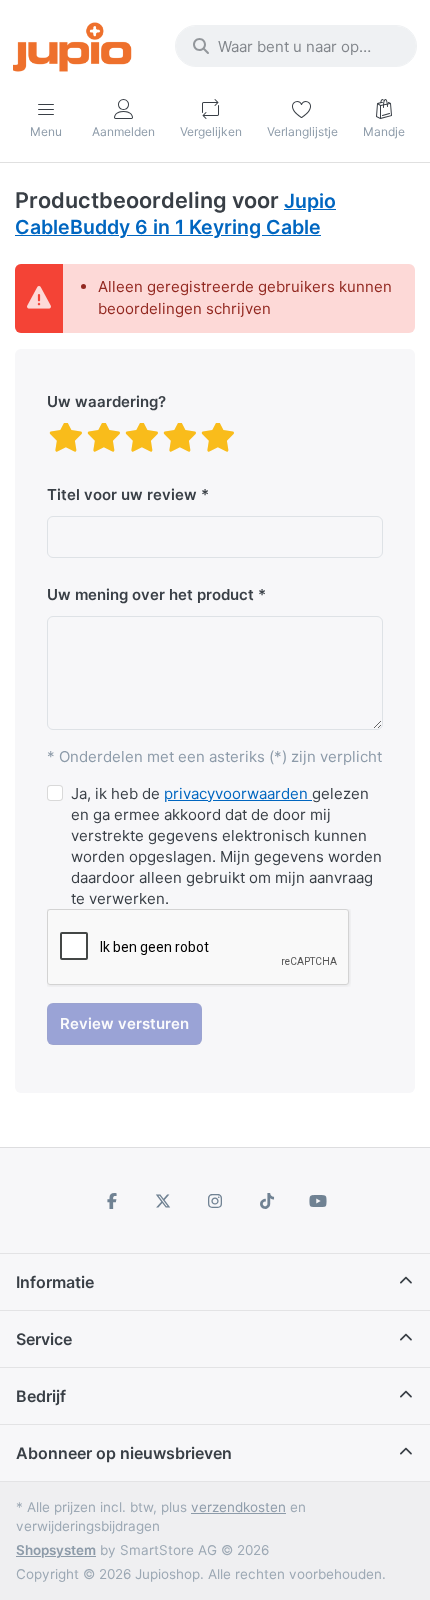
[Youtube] (318, 1201)
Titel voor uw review (122, 494)
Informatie (55, 1282)
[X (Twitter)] (164, 1201)
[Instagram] (215, 1201)
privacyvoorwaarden (238, 793)
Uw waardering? (106, 401)
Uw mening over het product (150, 594)
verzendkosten (238, 1507)
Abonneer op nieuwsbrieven (124, 1453)
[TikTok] (267, 1201)
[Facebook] (112, 1201)
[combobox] (296, 46)
